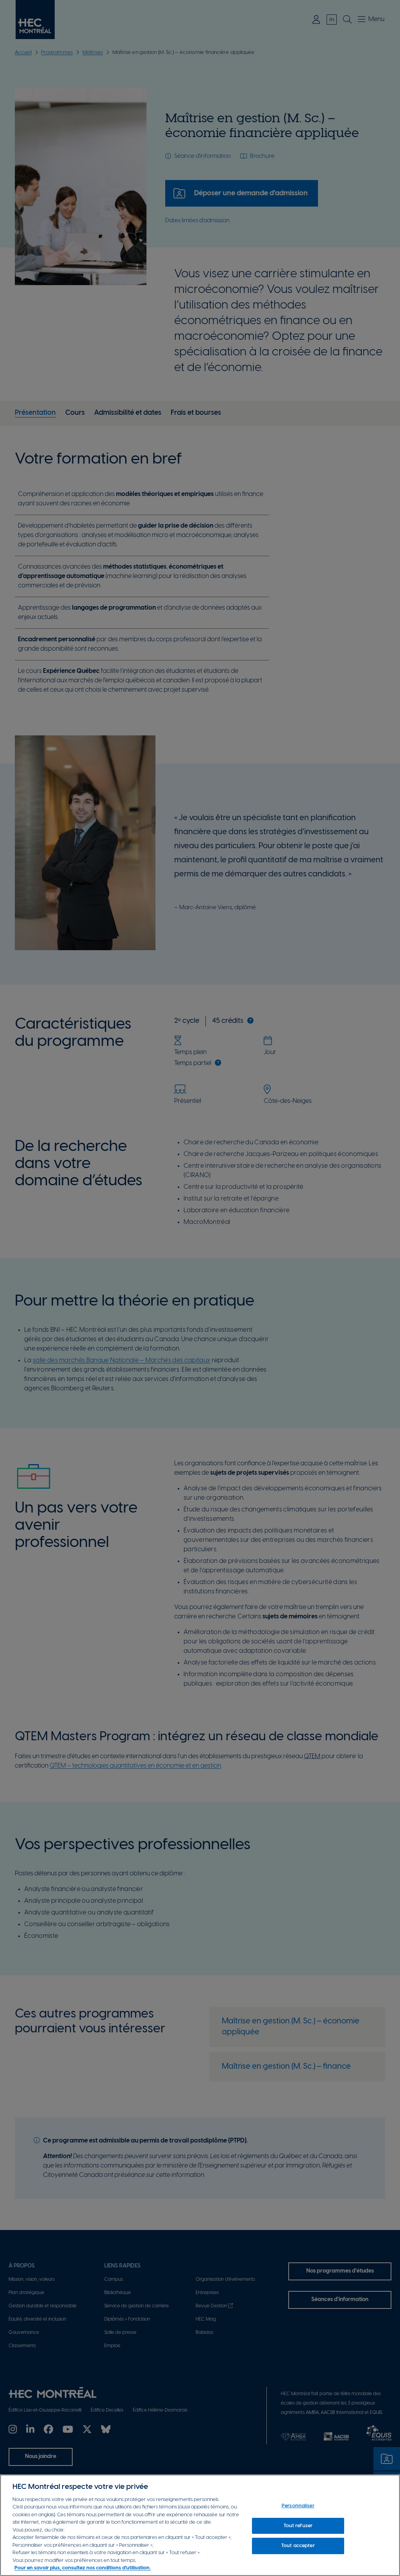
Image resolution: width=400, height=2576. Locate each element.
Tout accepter (298, 2546)
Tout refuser (298, 2526)
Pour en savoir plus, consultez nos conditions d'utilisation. (83, 2568)
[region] (200, 2525)
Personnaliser (298, 2506)
